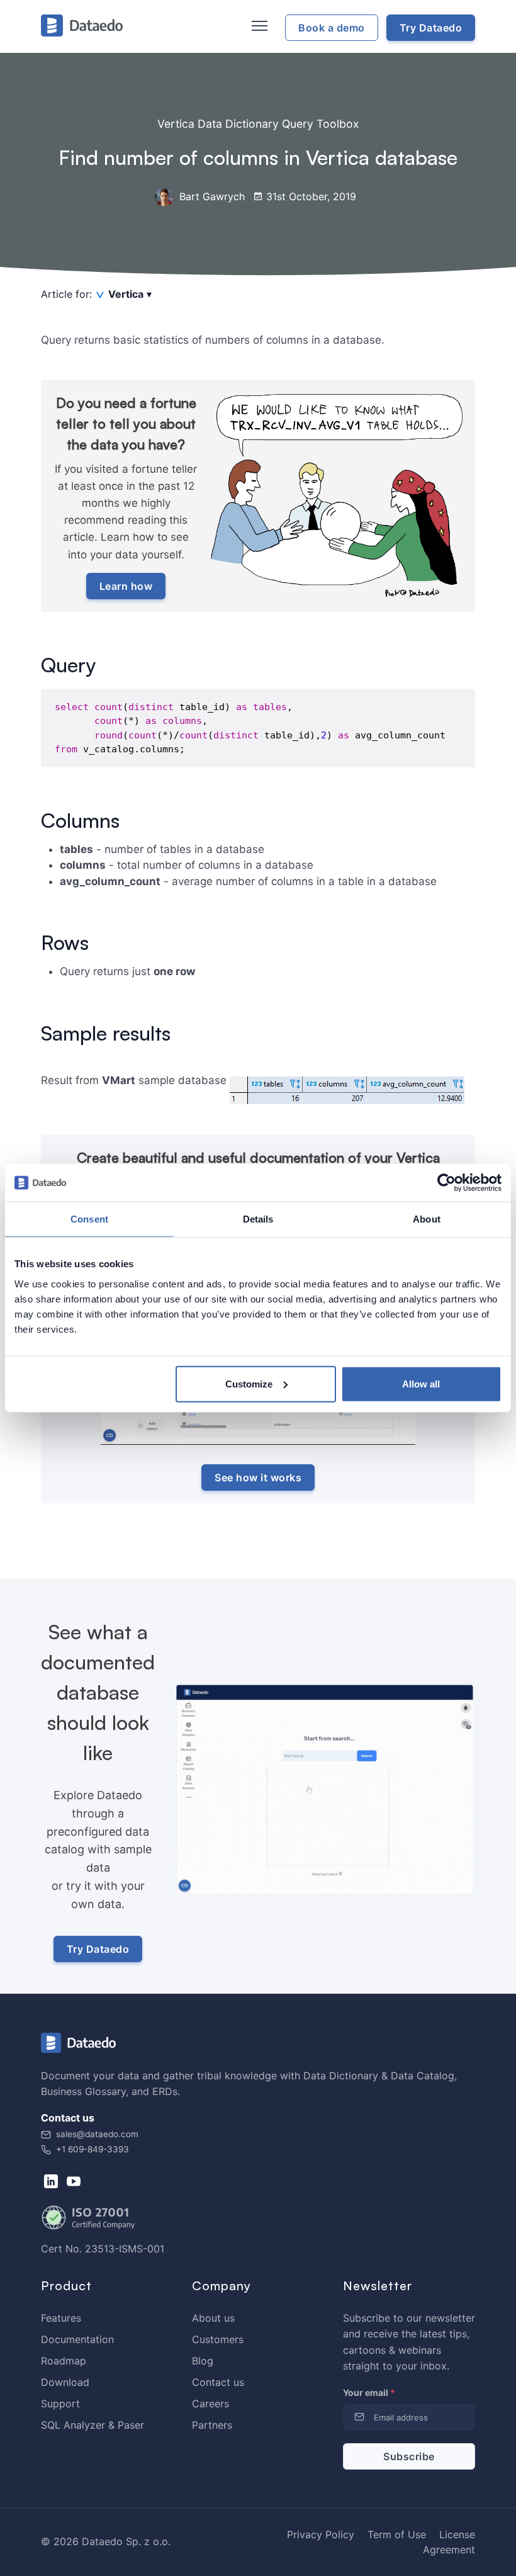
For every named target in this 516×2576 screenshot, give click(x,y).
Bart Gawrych (210, 196)
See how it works (258, 1477)
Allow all (421, 1383)
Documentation (77, 2339)
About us (213, 2318)
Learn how (126, 586)
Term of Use (397, 2534)
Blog (203, 2361)
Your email (369, 2392)
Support (60, 2404)
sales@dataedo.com (97, 2134)
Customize (249, 1383)
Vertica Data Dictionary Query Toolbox (258, 124)
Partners (212, 2425)
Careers (210, 2404)
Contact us (218, 2382)
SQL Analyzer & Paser (93, 2425)
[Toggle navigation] (258, 26)
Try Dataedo (98, 1949)
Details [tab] (258, 1219)
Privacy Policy (321, 2534)
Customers (218, 2339)
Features (61, 2318)
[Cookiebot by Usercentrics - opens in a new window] (446, 1183)
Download (65, 2382)
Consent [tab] (89, 1219)
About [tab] (427, 1219)
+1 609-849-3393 (91, 2149)
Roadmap (64, 2361)
